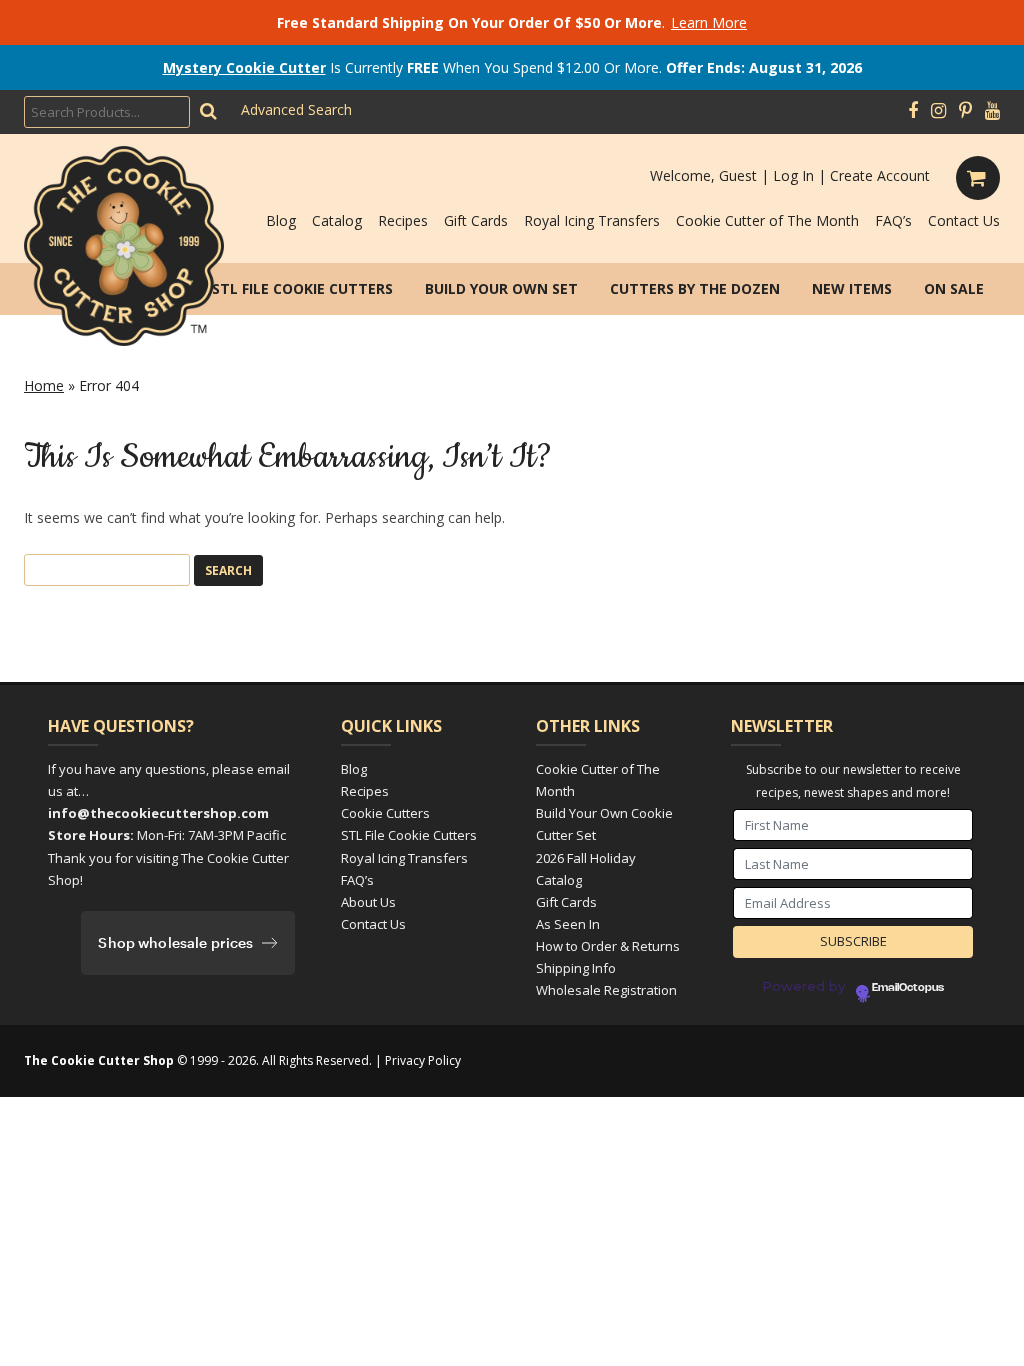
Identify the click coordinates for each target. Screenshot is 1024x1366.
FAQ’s (893, 220)
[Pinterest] (965, 111)
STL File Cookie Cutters (302, 288)
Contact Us (964, 220)
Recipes (403, 220)
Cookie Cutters (385, 813)
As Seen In (568, 924)
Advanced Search (296, 109)
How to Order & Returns (608, 946)
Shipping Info (576, 968)
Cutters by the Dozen (695, 288)
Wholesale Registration (606, 990)
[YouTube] (992, 111)
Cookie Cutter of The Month (767, 220)
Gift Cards (476, 220)
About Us (368, 902)
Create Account (880, 175)
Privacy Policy (423, 1060)
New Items (852, 288)
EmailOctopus (908, 988)
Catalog (337, 220)
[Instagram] (938, 111)
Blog (281, 220)
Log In (793, 175)
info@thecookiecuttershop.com (158, 813)
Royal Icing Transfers (592, 220)
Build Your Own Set (501, 288)
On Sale (954, 288)
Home (44, 385)
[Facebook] (913, 111)
